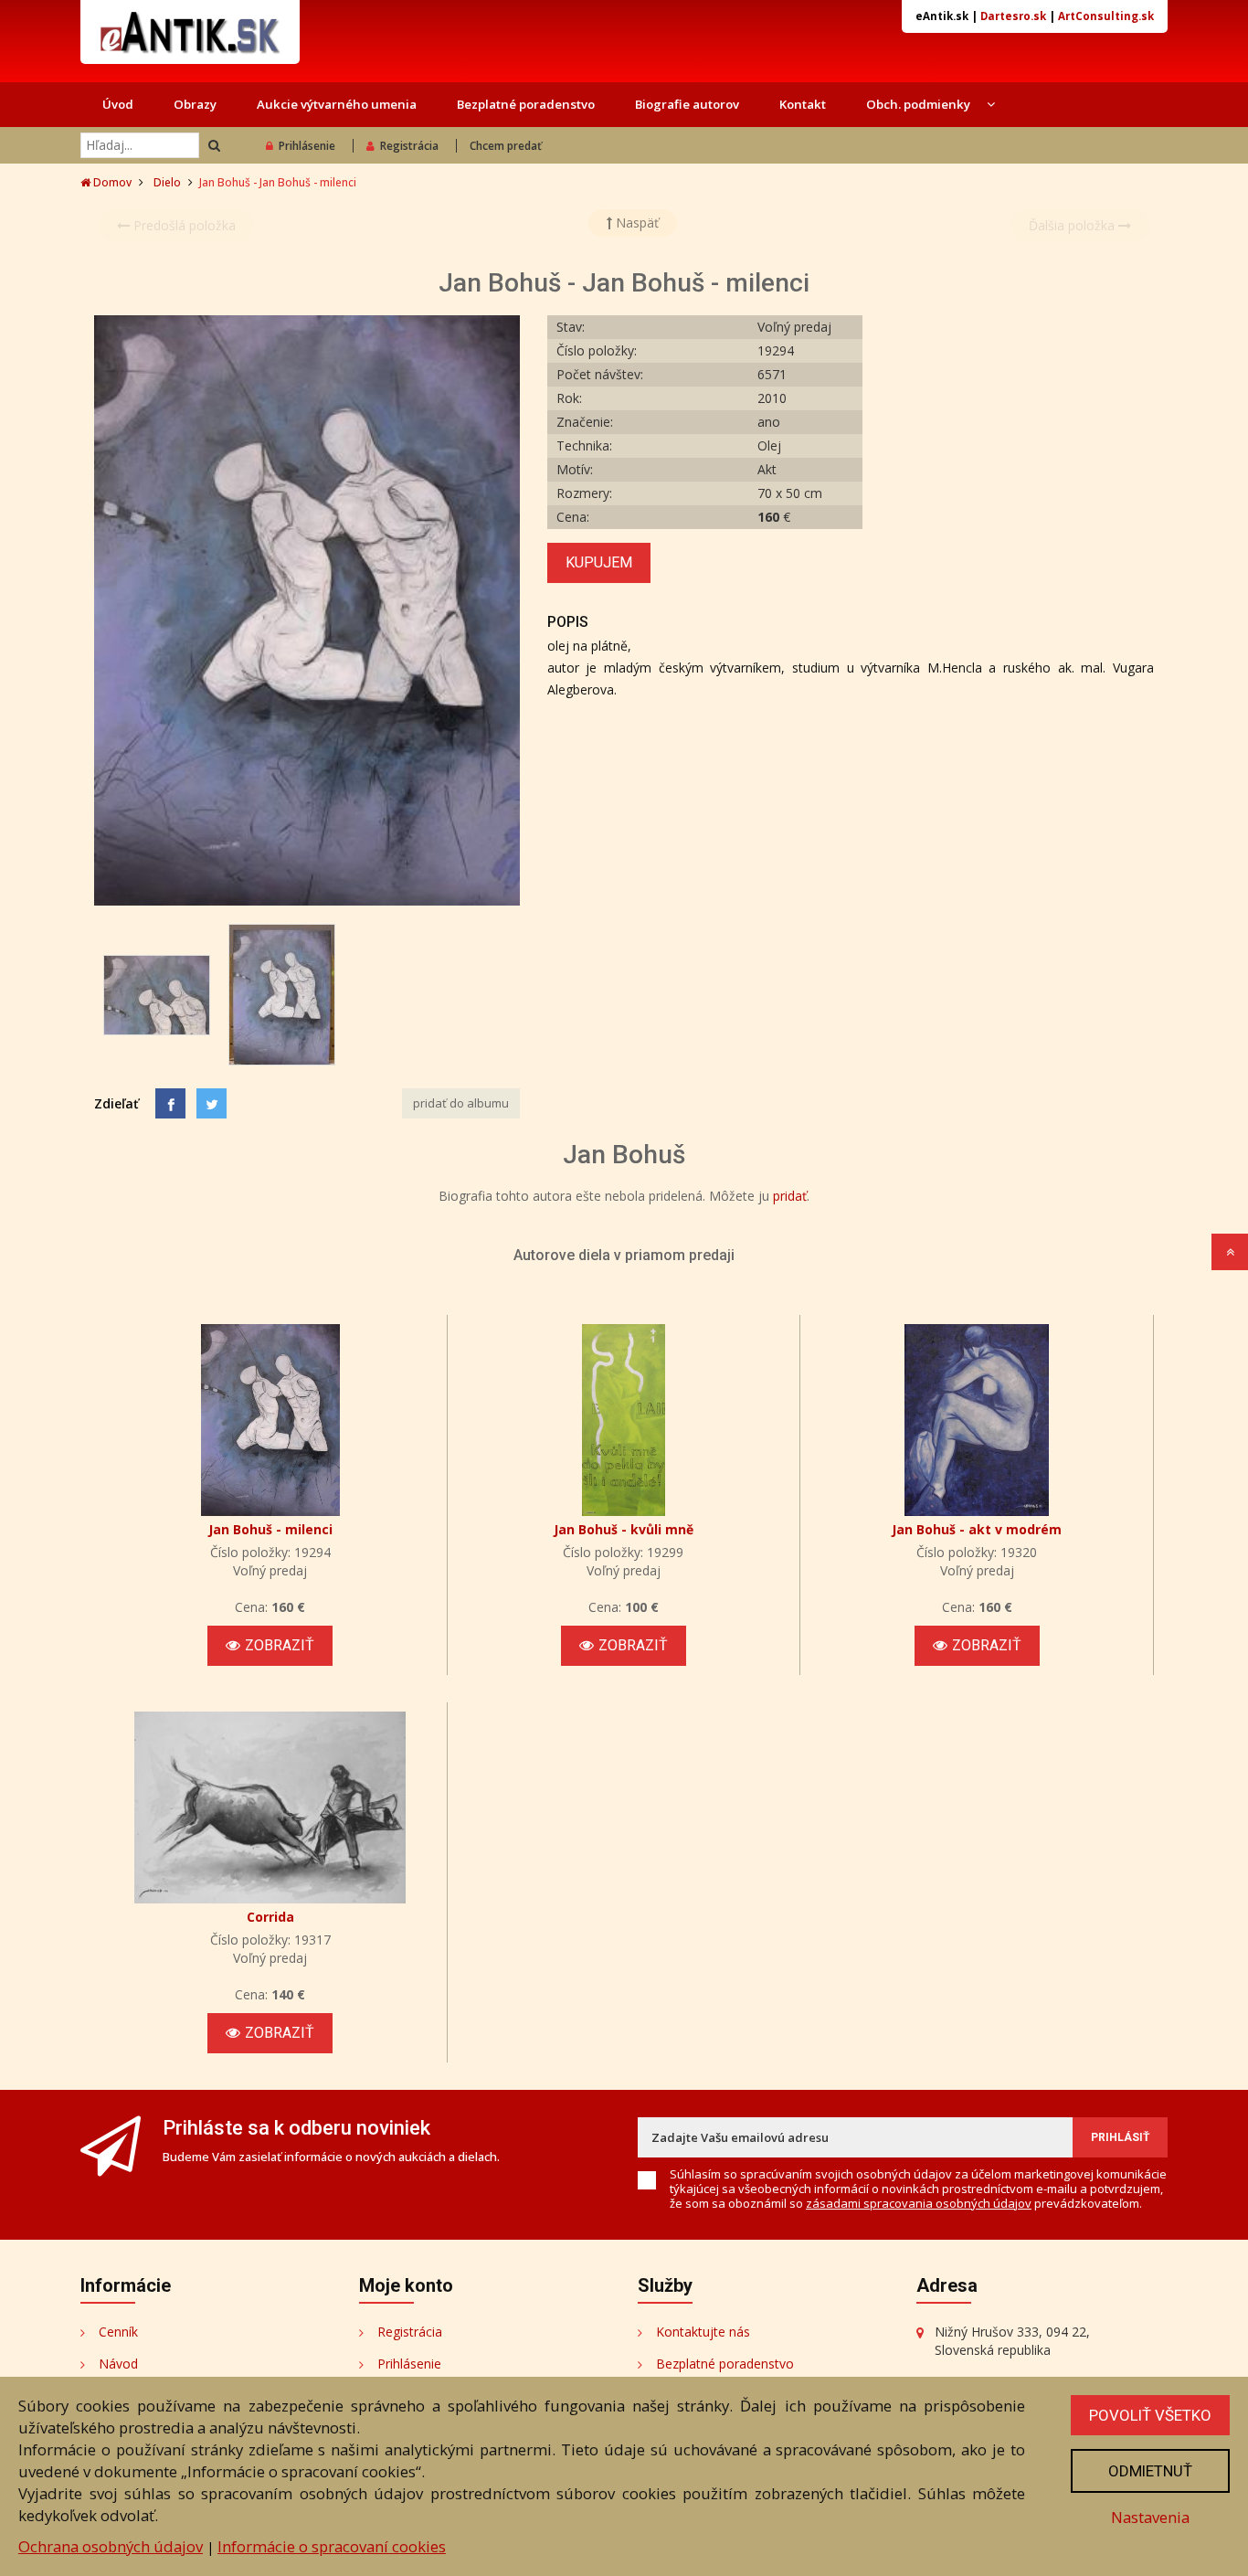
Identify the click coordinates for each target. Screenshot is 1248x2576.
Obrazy (195, 104)
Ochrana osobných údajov (111, 2546)
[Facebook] (170, 1103)
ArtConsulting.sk (1106, 16)
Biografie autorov (687, 104)
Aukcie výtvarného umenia (337, 104)
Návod (118, 2364)
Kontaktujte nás (703, 2332)
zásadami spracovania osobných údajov (919, 2203)
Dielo (167, 182)
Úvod (118, 104)
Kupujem (599, 562)
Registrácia (409, 146)
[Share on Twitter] (212, 1103)
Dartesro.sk (1013, 16)
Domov (111, 182)
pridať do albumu (461, 1103)
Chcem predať (506, 146)
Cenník (118, 2332)
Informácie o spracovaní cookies (332, 2546)
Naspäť (635, 223)
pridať (790, 1196)
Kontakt (803, 104)
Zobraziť (280, 1645)
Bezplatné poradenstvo (526, 104)
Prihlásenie (307, 146)
